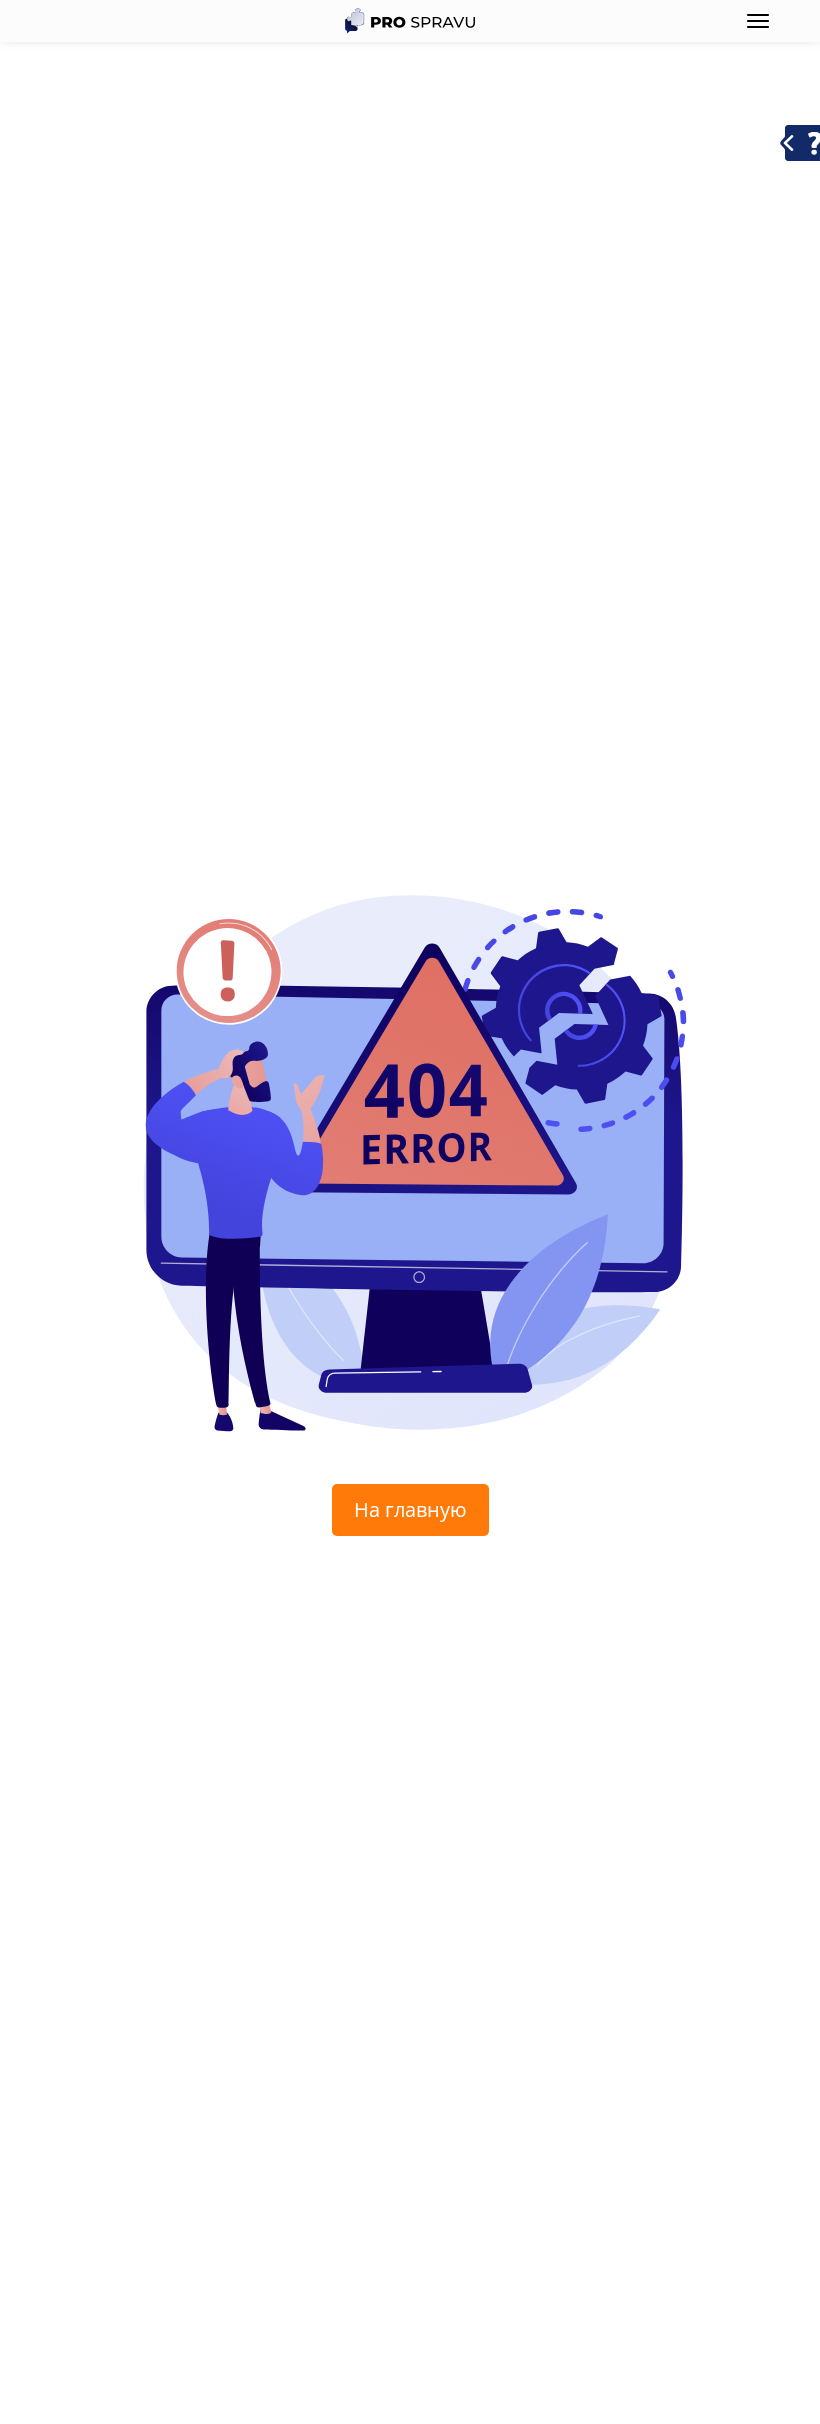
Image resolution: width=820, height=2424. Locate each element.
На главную (410, 1509)
